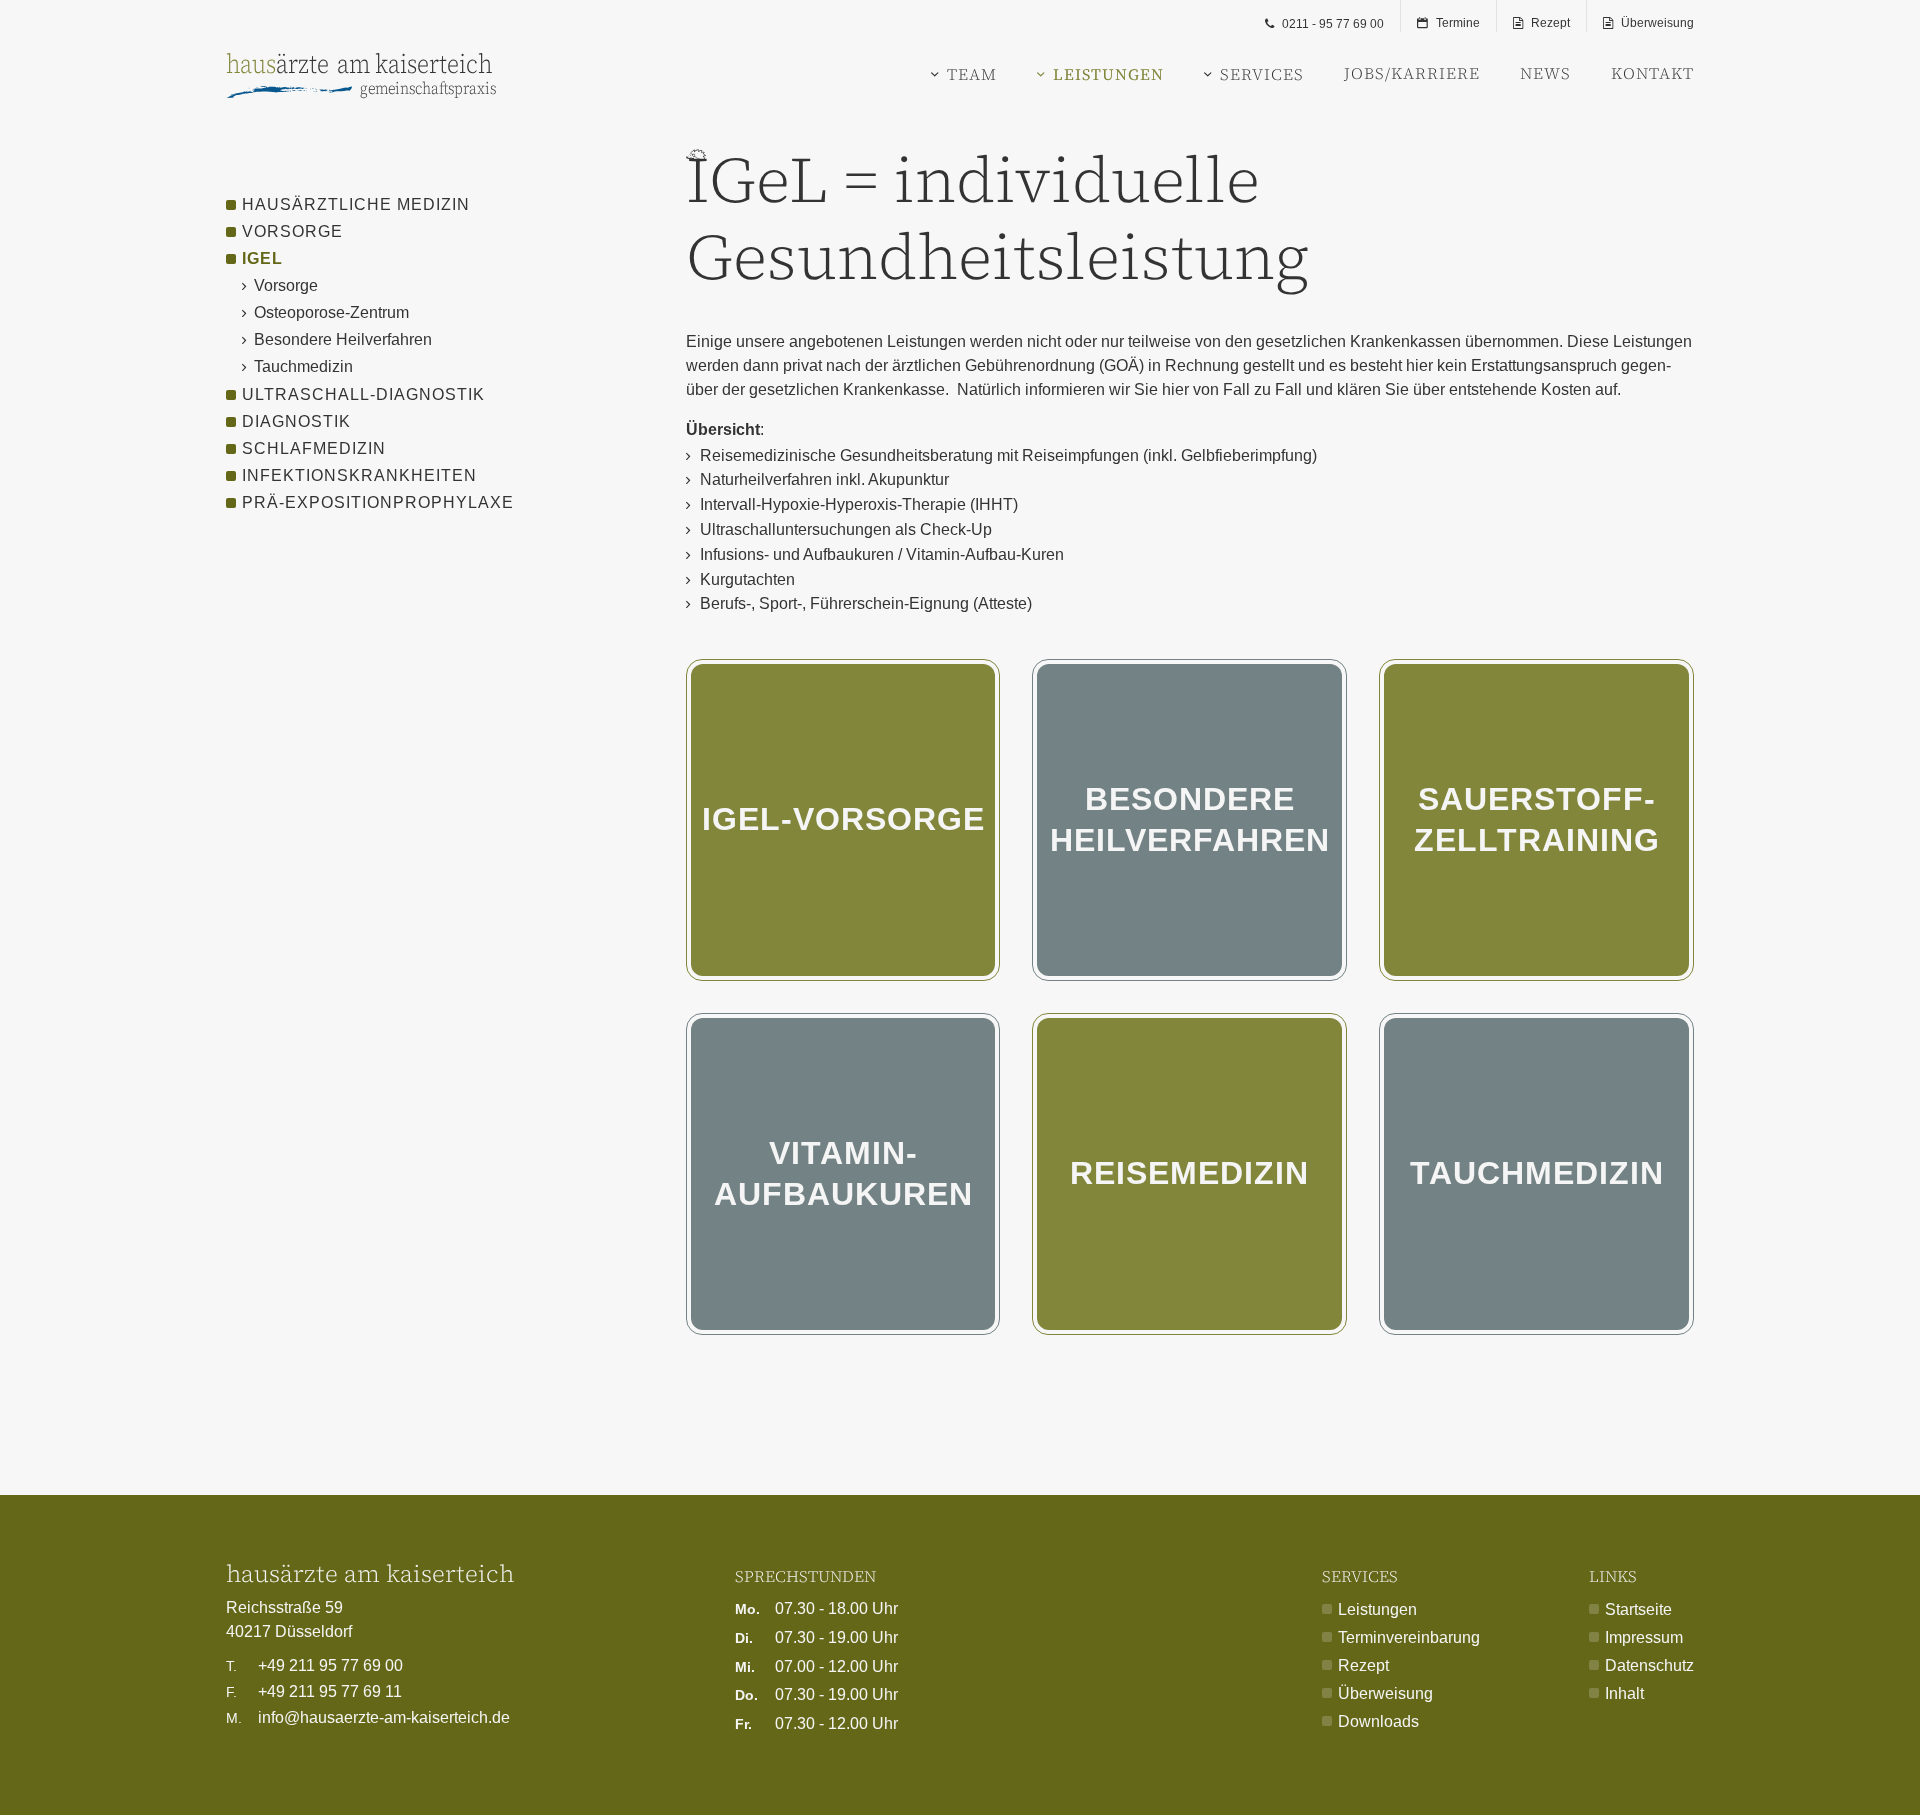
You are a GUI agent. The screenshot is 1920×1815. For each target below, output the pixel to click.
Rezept (1550, 23)
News (1545, 74)
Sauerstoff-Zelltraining (1537, 820)
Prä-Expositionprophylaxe (378, 502)
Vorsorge (292, 231)
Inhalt (1624, 1693)
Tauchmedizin (1537, 1173)
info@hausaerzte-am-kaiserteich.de (368, 1717)
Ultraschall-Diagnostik (363, 394)
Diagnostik (296, 421)
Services (1262, 74)
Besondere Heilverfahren (1190, 820)
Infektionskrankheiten (359, 475)
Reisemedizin (1189, 1173)
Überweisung (1657, 23)
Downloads (1378, 1721)
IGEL (262, 258)
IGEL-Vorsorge (843, 819)
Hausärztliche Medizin (356, 204)
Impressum (1644, 1637)
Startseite (1638, 1609)
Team (972, 74)
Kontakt (1652, 74)
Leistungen (1108, 74)
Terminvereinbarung (1409, 1637)
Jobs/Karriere (1412, 74)
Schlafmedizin (314, 448)
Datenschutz (1649, 1665)
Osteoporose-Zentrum (331, 312)
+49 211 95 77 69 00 (314, 1665)
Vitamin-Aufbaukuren (843, 1174)
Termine (1458, 23)
